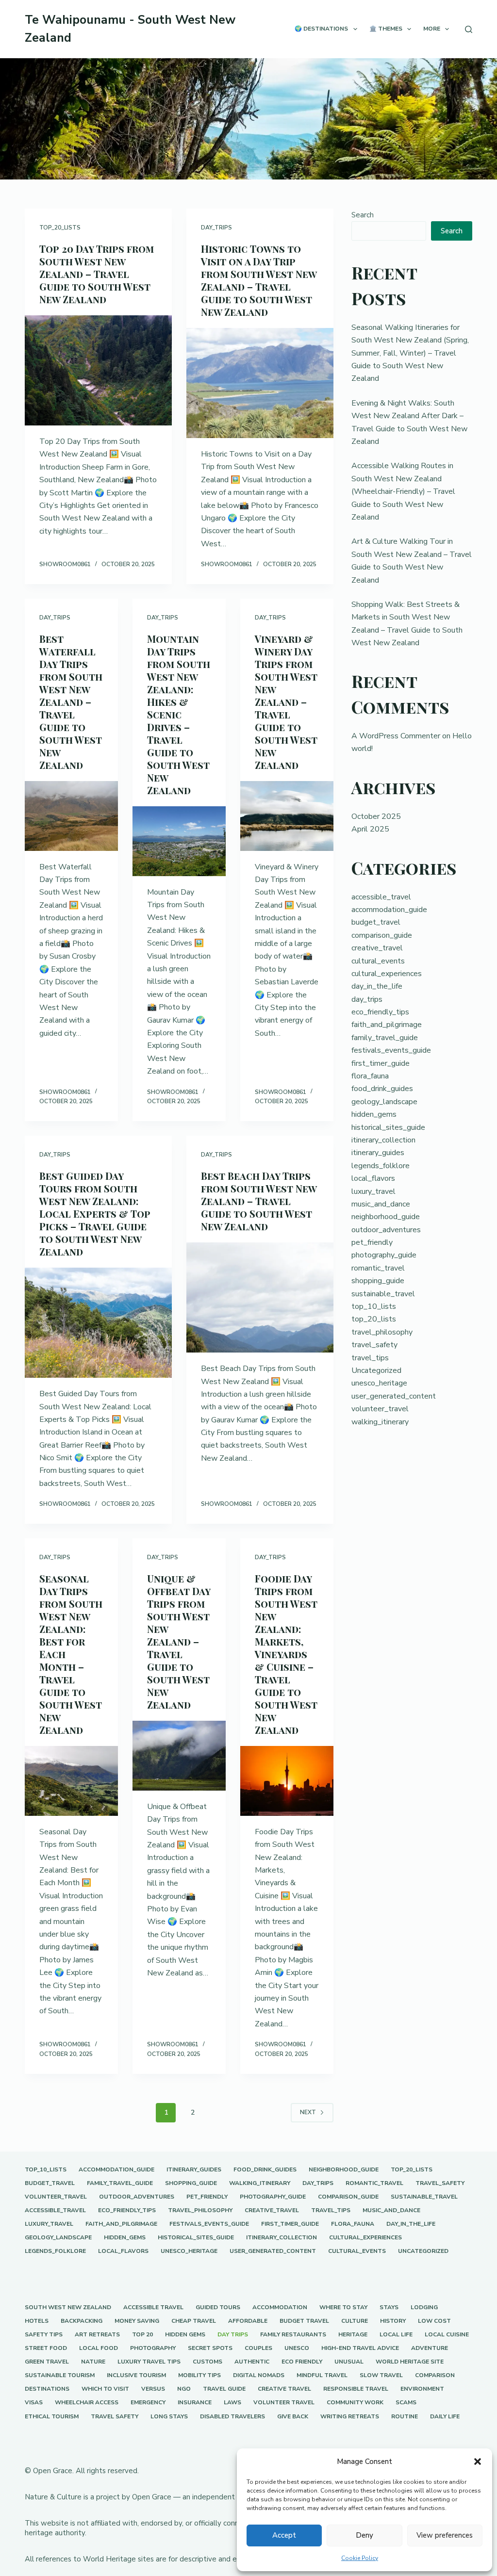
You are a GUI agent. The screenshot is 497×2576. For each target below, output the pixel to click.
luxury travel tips (149, 2362)
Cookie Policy (360, 2558)
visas (34, 2403)
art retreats (97, 2335)
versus (153, 2389)
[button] (478, 2462)
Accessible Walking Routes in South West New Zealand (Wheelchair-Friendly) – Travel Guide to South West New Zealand (403, 491)
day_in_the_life (377, 986)
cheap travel (194, 2321)
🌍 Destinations (321, 29)
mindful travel (322, 2375)
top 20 (142, 2335)
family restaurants (293, 2335)
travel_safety (374, 1345)
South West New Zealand (68, 2307)
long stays (169, 2417)
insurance (195, 2403)
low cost (434, 2321)
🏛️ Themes (386, 29)
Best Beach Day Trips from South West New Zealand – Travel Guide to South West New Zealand (259, 1201)
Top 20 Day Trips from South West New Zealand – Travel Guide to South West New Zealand (97, 274)
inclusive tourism (136, 2375)
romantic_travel (378, 1268)
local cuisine (447, 2335)
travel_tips (370, 1358)
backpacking (82, 2321)
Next (308, 2112)
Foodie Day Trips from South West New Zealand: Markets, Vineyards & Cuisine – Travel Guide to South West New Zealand (286, 1654)
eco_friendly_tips (380, 1012)
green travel (47, 2362)
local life (396, 2335)
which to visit (105, 2389)
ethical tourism (52, 2417)
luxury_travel (373, 1191)
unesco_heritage (379, 1383)
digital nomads (259, 2375)
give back (293, 2417)
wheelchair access (87, 2403)
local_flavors (373, 1178)
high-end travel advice (360, 2348)
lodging (424, 2307)
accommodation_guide (389, 910)
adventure (430, 2348)
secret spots (210, 2348)
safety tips (44, 2335)
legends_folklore (381, 1166)
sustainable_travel (383, 1294)
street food (46, 2348)
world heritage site (410, 2362)
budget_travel (376, 922)
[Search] (469, 29)
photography (153, 2348)
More (432, 29)
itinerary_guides (378, 1153)
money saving (137, 2321)
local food (99, 2348)
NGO (184, 2389)
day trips (233, 2335)
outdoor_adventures (386, 1230)
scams (406, 2403)
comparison (435, 2375)
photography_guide (384, 1255)
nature (93, 2362)
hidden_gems (374, 1114)
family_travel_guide (385, 1038)
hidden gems (185, 2335)
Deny (364, 2535)
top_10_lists (374, 1306)
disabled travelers (232, 2417)
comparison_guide (382, 935)
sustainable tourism (60, 2375)
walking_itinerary (380, 1422)
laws (232, 2403)
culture (355, 2321)
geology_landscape (384, 1102)
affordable (248, 2321)
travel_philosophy (382, 1332)
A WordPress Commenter (396, 736)
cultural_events (378, 961)
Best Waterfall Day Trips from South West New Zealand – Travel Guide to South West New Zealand (71, 702)
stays (389, 2307)
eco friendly (302, 2362)
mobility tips (199, 2375)
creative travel (284, 2389)
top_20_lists (60, 228)
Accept (284, 2535)
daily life (445, 2417)
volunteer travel (284, 2403)
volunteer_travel (380, 1409)
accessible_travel (381, 897)
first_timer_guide (381, 1063)
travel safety (115, 2417)
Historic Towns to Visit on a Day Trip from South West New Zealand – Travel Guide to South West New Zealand (259, 280)
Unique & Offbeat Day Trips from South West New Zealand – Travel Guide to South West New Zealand (179, 1641)
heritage (353, 2335)
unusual (349, 2362)
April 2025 (370, 829)
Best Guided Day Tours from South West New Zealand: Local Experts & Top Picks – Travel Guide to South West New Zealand (95, 1214)
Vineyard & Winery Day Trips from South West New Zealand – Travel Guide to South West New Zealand (286, 702)
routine (405, 2417)
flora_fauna (370, 1076)
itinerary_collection (383, 1140)
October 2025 (376, 816)
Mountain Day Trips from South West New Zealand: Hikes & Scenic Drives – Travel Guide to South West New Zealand (179, 714)
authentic (252, 2362)
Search (363, 215)
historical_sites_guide (388, 1127)
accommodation (280, 2307)
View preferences (445, 2535)
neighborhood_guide (386, 1217)
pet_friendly (372, 1242)
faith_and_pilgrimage (387, 1025)
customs (207, 2362)
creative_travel (377, 948)
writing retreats (350, 2417)
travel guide (224, 2389)
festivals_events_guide (391, 1050)
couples (258, 2348)
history (393, 2321)
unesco (297, 2348)
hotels (37, 2321)
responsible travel (356, 2389)
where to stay (343, 2307)
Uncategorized (376, 1370)
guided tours (218, 2307)
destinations (47, 2389)
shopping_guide (378, 1281)
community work (355, 2403)
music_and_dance (381, 1204)
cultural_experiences (387, 974)
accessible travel (153, 2307)
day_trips (216, 228)
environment (422, 2389)
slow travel (381, 2375)
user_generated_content (394, 1396)
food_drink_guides (382, 1089)
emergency (148, 2403)
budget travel (304, 2321)
